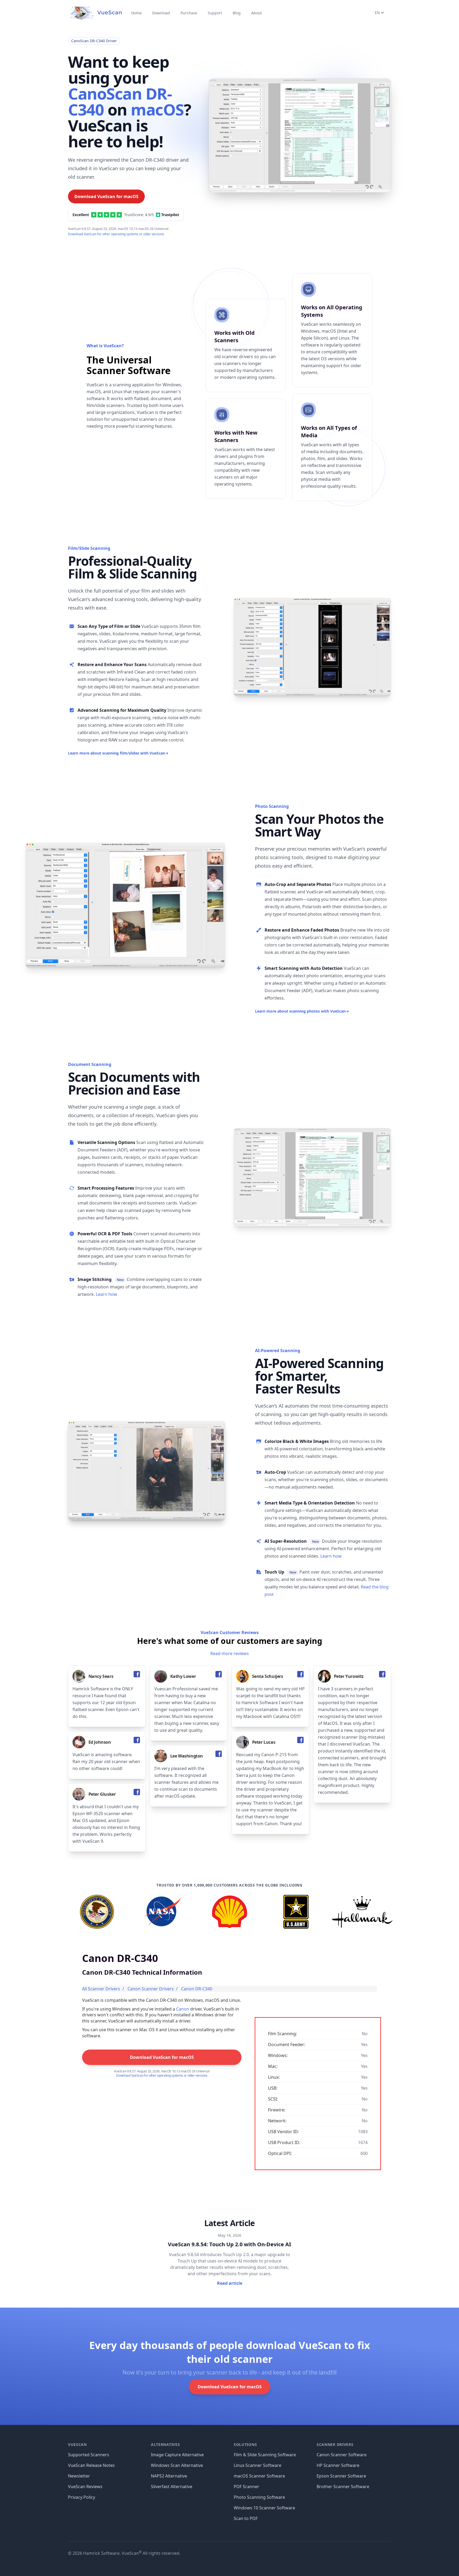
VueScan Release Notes (91, 2465)
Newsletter (79, 2476)
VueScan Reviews (85, 2487)
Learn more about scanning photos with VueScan (302, 1011)
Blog (237, 13)
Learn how (107, 1294)
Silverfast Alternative (172, 2487)
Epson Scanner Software (341, 2476)
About (257, 13)
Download (161, 13)
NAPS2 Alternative (169, 2476)
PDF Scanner (246, 2487)
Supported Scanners (89, 2455)
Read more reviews (230, 1653)
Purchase (189, 13)
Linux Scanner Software (258, 2465)
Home (136, 13)
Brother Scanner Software (343, 2487)
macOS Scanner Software (259, 2476)
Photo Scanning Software (259, 2497)
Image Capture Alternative (177, 2455)
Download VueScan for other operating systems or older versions (116, 234)
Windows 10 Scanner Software (264, 2508)
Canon (183, 2009)
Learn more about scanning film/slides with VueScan (118, 753)
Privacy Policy (82, 2497)
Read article (230, 2283)
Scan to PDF (246, 2518)
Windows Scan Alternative (177, 2465)
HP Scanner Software (338, 2465)
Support (215, 13)
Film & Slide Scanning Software (265, 2455)
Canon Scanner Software (342, 2455)
